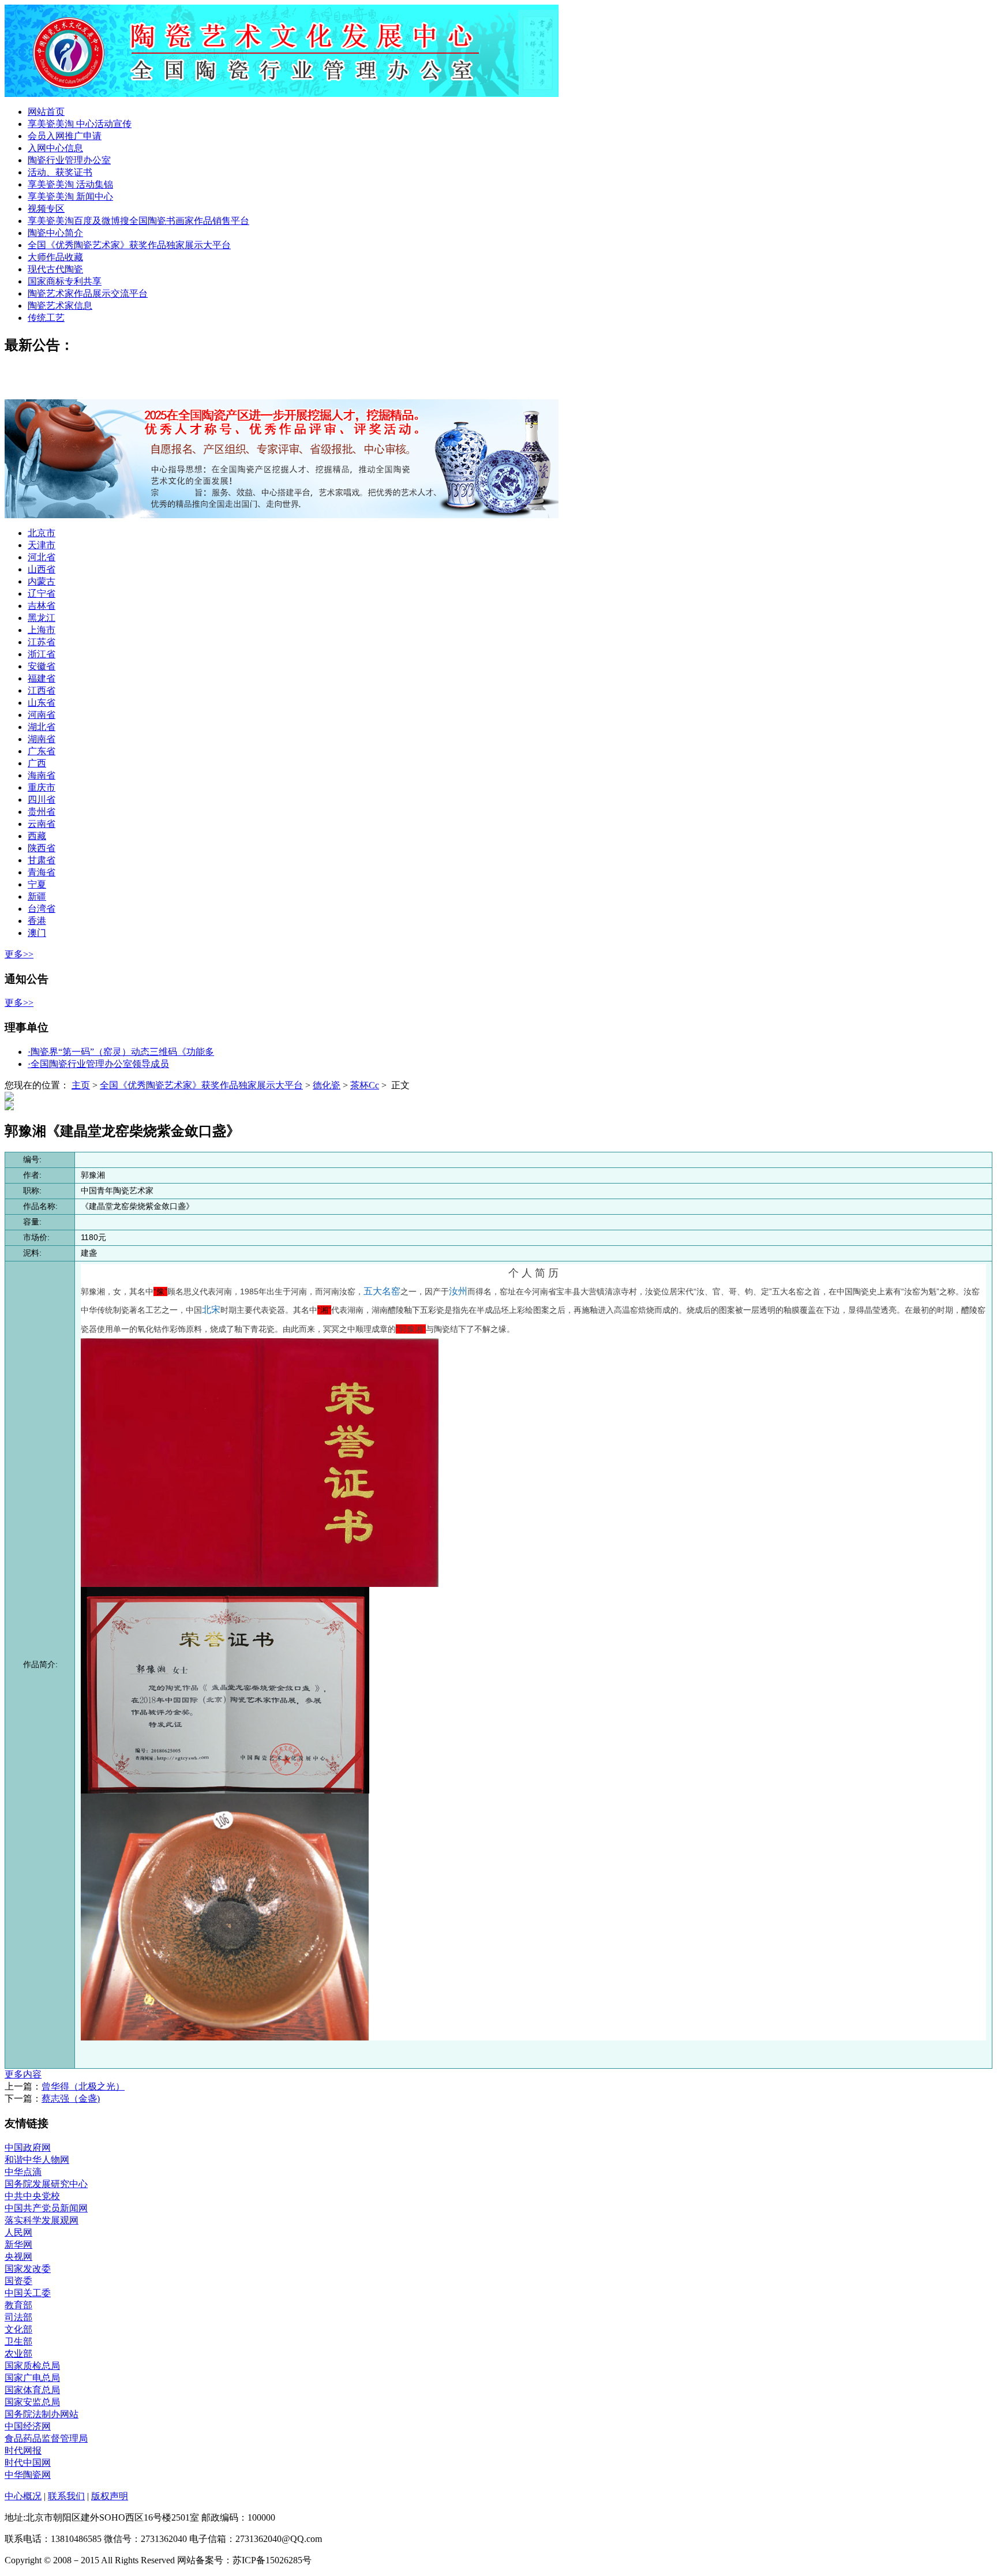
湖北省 (42, 727)
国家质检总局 (32, 2366)
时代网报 (23, 2450)
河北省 (42, 557)
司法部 (18, 2317)
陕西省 (42, 848)
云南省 (42, 824)
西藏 (37, 836)
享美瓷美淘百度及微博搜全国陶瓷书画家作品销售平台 (138, 221)
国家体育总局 (32, 2390)
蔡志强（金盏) (71, 2098)
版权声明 (110, 2496)
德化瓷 (327, 1085)
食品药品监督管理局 (46, 2438)
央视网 (18, 2257)
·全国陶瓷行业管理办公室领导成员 (98, 1064)
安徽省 (42, 666)
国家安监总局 (32, 2402)
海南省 (42, 775)
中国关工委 (28, 2293)
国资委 (18, 2281)
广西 (37, 763)
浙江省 (42, 654)
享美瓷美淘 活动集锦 (70, 184)
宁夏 (37, 884)
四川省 (42, 800)
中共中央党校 (32, 2196)
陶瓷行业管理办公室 (69, 160)
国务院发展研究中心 (46, 2184)
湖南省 (42, 739)
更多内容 (23, 2074)
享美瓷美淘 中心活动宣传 (80, 124)
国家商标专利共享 (65, 281)
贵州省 (42, 812)
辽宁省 (42, 594)
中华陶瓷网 (28, 2475)
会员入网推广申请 (65, 136)
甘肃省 (42, 860)
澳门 (37, 933)
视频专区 (46, 209)
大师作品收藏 (55, 257)
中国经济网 (28, 2426)
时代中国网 (28, 2463)
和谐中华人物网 (37, 2160)
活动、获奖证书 (60, 172)
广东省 (42, 751)
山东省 (42, 703)
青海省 (42, 872)
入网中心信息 (55, 148)
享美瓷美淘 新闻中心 (70, 196)
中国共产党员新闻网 (46, 2208)
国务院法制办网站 (42, 2414)
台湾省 (42, 909)
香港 (37, 921)
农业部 (18, 2354)
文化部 (18, 2329)
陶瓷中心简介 (55, 233)
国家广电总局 (32, 2378)
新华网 (18, 2244)
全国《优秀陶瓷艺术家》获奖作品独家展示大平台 (129, 245)
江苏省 (42, 642)
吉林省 (42, 606)
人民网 (18, 2232)
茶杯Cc (365, 1085)
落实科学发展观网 (42, 2220)
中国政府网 (28, 2148)
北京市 (42, 533)
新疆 (37, 896)
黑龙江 (42, 618)
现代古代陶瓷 (55, 269)
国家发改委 (28, 2269)
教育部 (18, 2305)
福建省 (42, 678)
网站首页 (46, 112)
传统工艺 (46, 318)
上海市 (42, 630)
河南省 (42, 715)
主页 (81, 1085)
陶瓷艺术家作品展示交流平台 (88, 293)
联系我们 (66, 2496)
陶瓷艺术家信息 (60, 306)
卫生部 (18, 2341)
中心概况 (23, 2496)
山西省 (42, 569)
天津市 (42, 545)
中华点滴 (23, 2172)
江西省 (42, 690)
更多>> (19, 954)
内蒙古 (42, 581)
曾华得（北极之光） (83, 2086)
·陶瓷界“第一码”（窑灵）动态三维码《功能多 (121, 1052)
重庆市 (42, 787)
